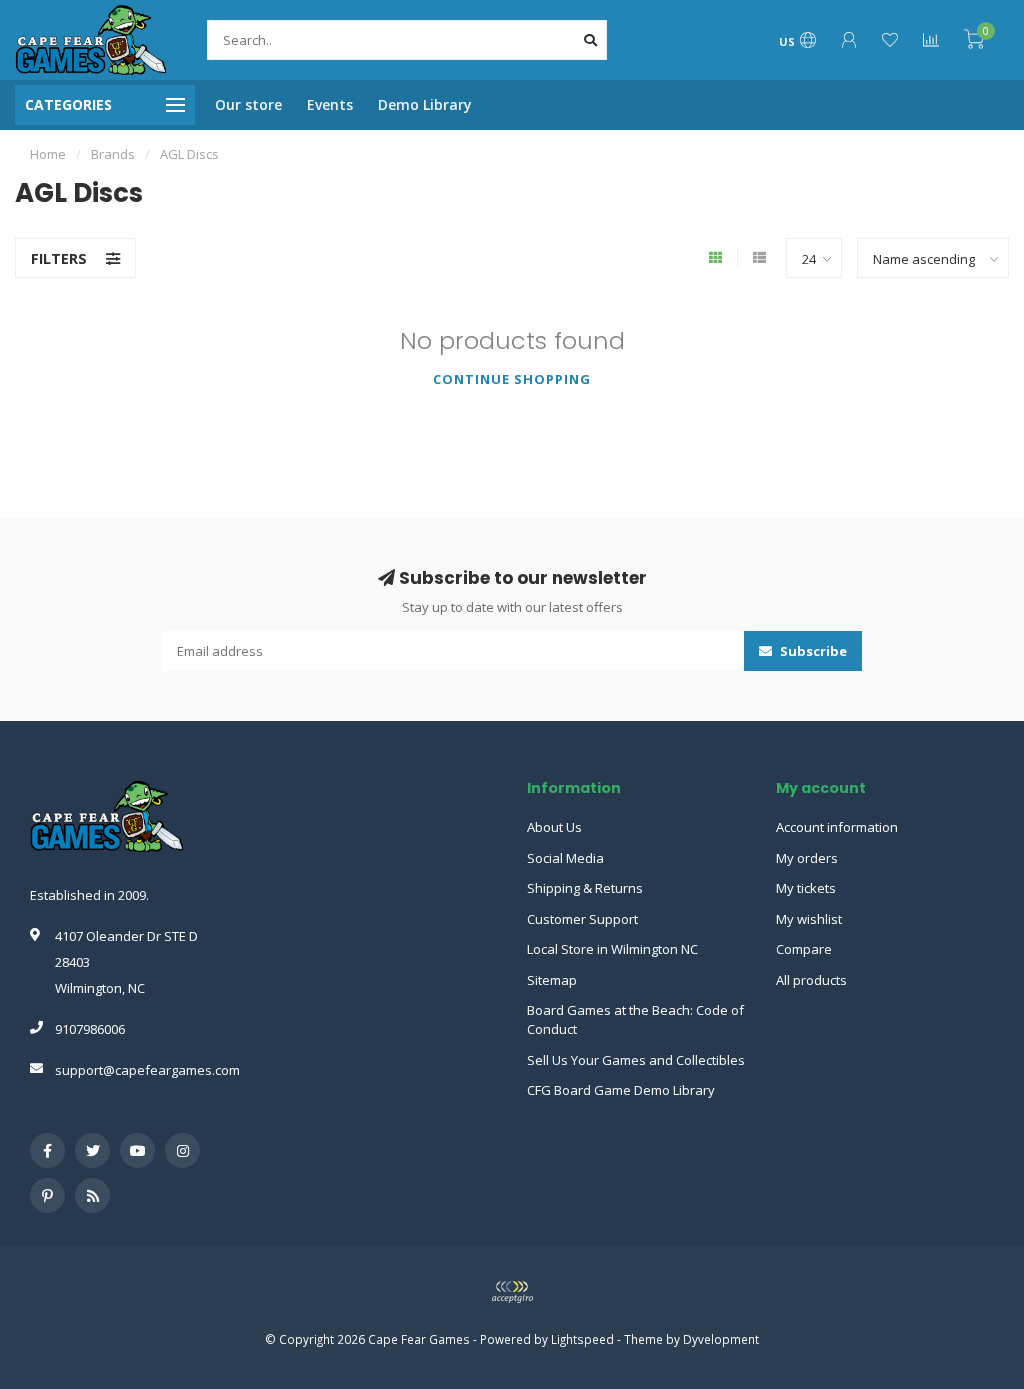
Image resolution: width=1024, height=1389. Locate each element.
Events (330, 104)
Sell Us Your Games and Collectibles (636, 1060)
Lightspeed (582, 1339)
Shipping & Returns (585, 888)
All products (811, 980)
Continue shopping (512, 379)
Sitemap (552, 980)
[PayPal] (512, 1292)
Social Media (565, 858)
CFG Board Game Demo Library (621, 1090)
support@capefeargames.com (147, 1070)
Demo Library (425, 104)
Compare (804, 949)
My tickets (806, 888)
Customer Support (582, 919)
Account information (837, 827)
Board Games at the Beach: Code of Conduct (635, 1019)
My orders (807, 858)
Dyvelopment (721, 1339)
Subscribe (812, 651)
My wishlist (809, 919)
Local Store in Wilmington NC (612, 949)
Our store (248, 104)
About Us (554, 827)
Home (48, 154)
